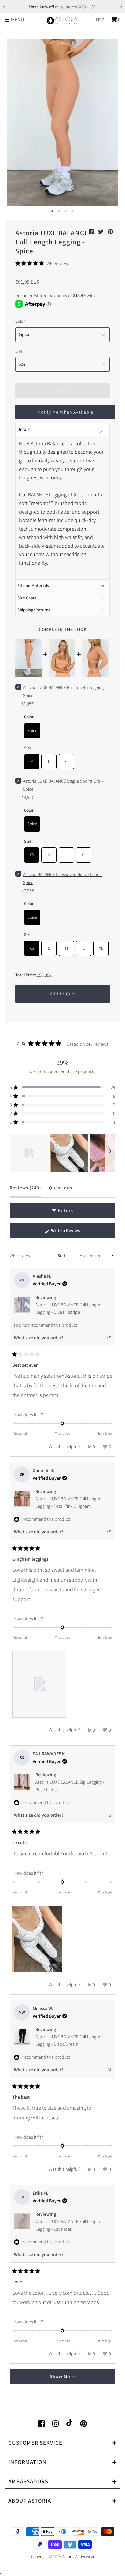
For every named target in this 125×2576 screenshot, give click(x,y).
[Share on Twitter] (101, 232)
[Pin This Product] (110, 232)
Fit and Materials (33, 586)
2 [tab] (59, 211)
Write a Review (74, 1233)
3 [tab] (66, 211)
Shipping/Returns (34, 610)
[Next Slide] (110, 1153)
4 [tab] (73, 211)
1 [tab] (53, 211)
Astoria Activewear (78, 2556)
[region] (62, 1153)
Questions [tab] (61, 1191)
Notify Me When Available (65, 412)
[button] (43, 263)
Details (24, 429)
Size (19, 351)
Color (20, 321)
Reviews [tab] (25, 1191)
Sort (62, 1256)
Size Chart (27, 598)
